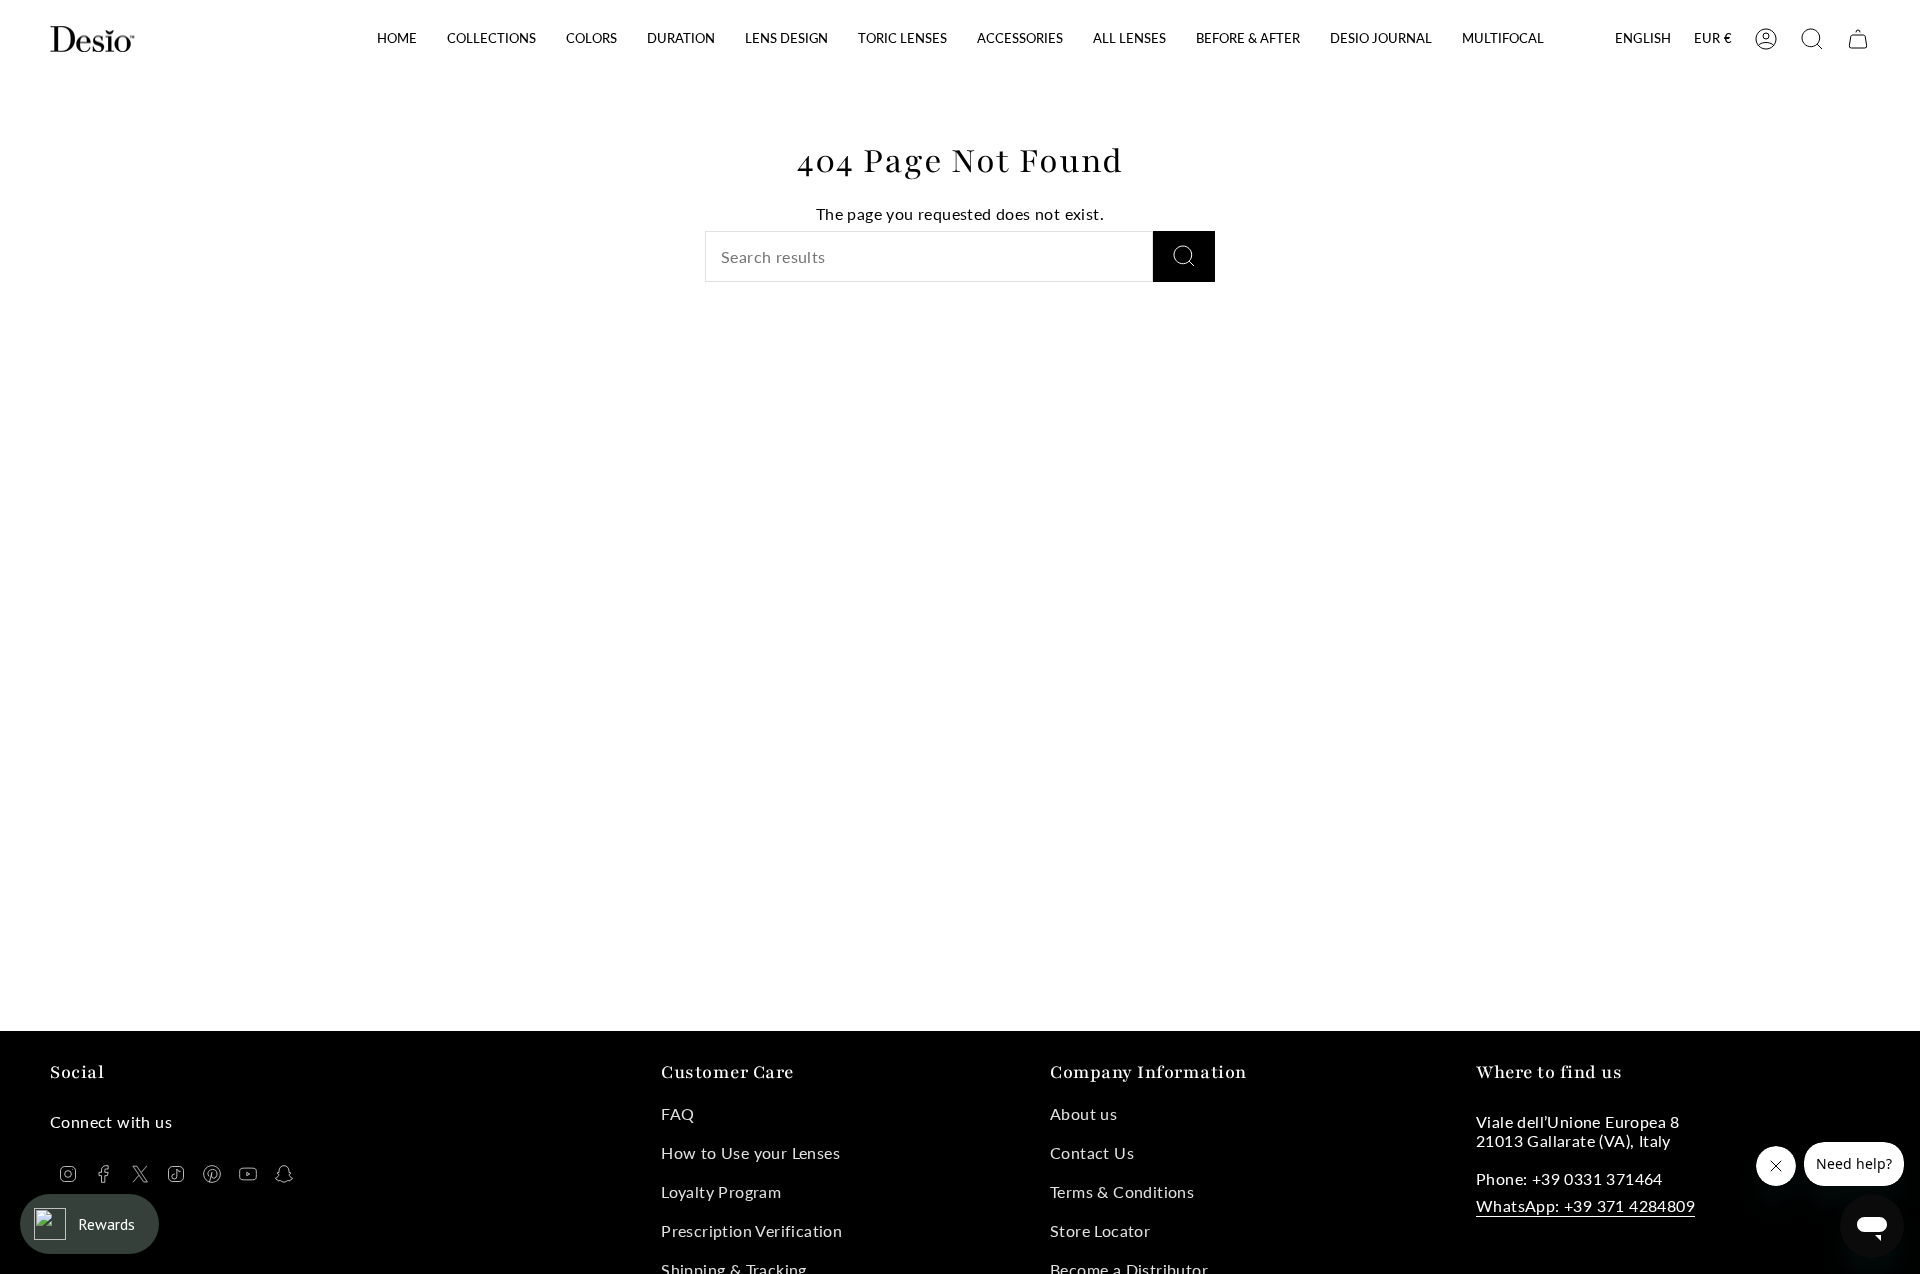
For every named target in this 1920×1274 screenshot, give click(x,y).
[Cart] (1858, 39)
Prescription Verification (751, 1230)
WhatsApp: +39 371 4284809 (1585, 1205)
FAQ (677, 1113)
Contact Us (1092, 1152)
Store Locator (1100, 1230)
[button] (491, 39)
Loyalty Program (721, 1191)
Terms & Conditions (1122, 1191)
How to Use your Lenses (750, 1152)
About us (1083, 1113)
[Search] (1184, 256)
